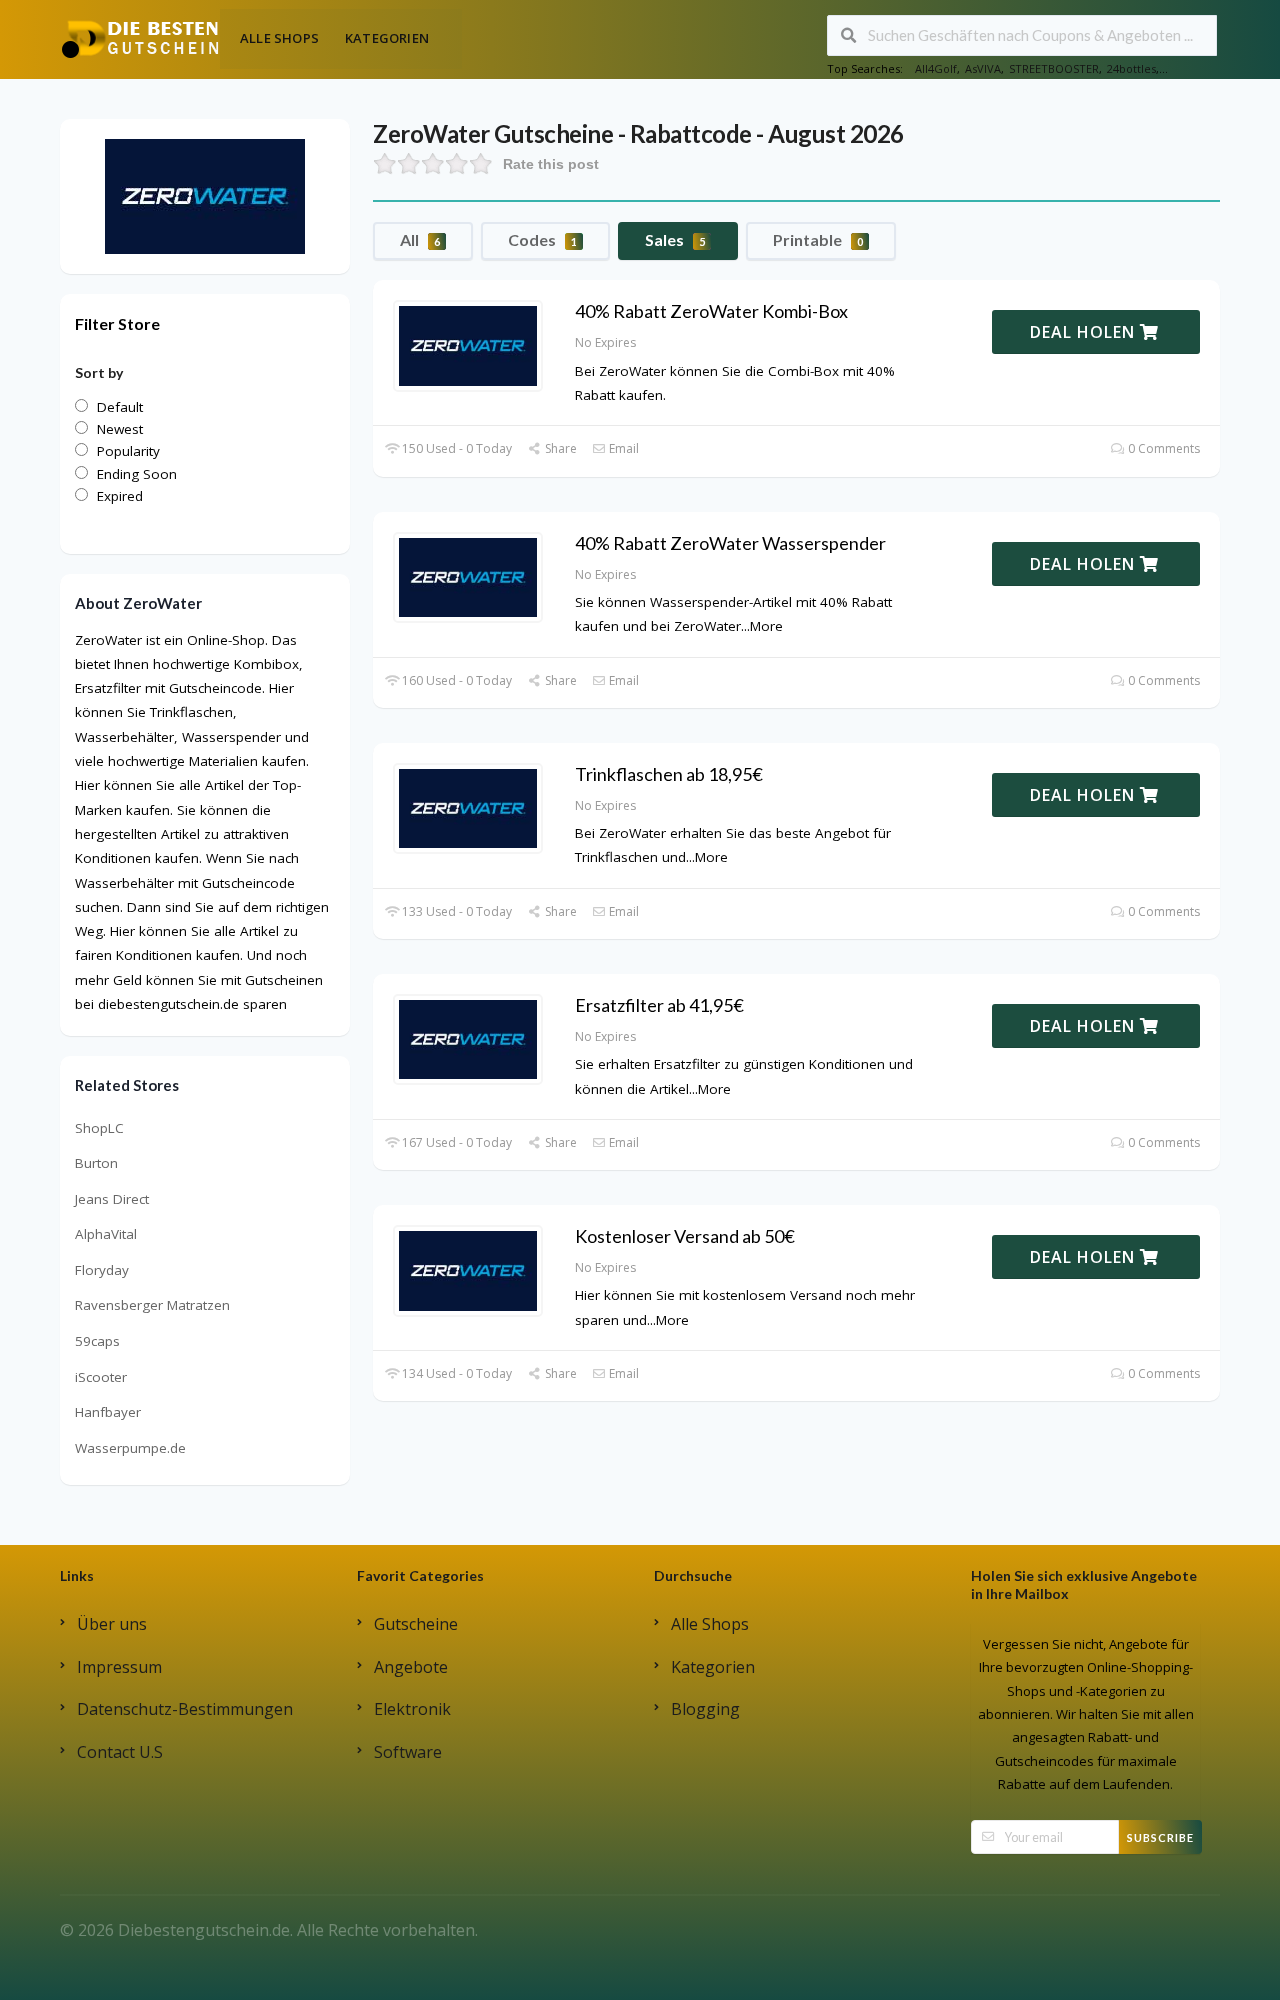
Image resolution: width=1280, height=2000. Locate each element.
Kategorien (387, 38)
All (420, 239)
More (766, 626)
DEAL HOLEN (1085, 332)
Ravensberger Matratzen (152, 1305)
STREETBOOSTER (1054, 68)
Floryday (102, 1270)
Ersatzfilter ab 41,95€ (659, 1005)
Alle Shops (279, 38)
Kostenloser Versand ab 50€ (685, 1236)
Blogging (705, 1709)
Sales (675, 239)
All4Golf (936, 68)
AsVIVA (983, 68)
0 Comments (1162, 448)
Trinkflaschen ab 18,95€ (669, 774)
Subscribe (1160, 1837)
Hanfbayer (108, 1412)
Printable (818, 239)
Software (408, 1752)
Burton (96, 1163)
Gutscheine (416, 1624)
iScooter (101, 1377)
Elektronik (412, 1709)
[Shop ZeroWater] (205, 195)
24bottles (1131, 68)
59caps (97, 1341)
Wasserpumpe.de (130, 1448)
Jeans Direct (112, 1199)
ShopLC (99, 1128)
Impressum (119, 1667)
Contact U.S (120, 1752)
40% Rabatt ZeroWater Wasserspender (730, 543)
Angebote (411, 1667)
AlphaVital (106, 1234)
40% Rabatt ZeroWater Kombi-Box (711, 311)
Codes (542, 239)
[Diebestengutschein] (140, 38)
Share (559, 448)
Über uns (112, 1624)
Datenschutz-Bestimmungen (185, 1709)
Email (622, 448)
